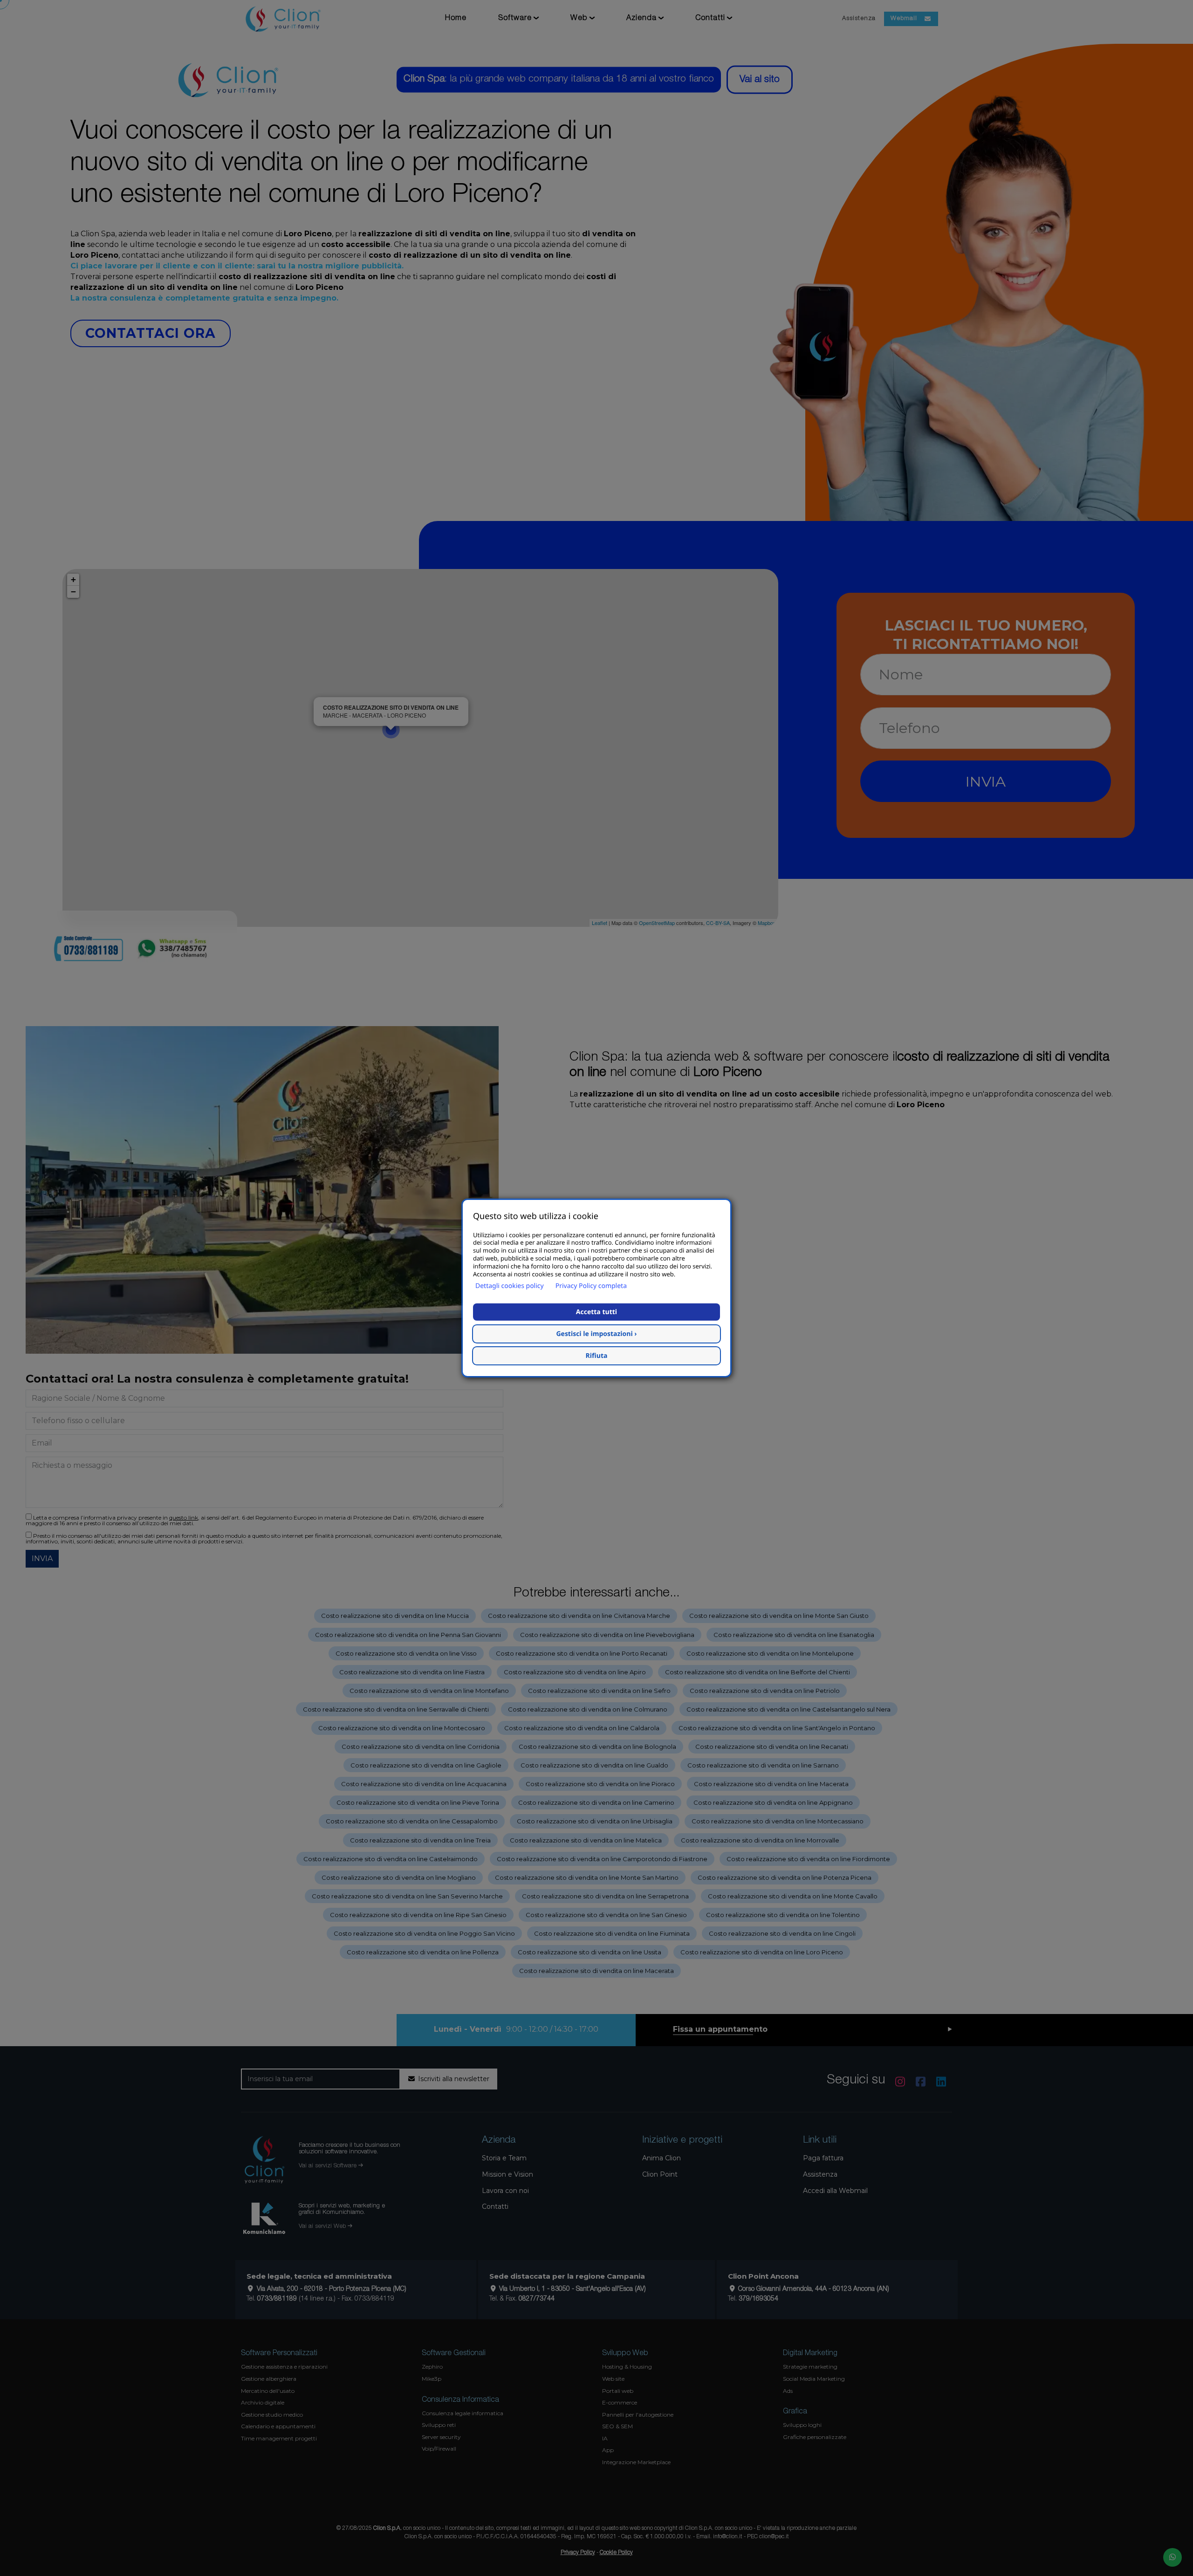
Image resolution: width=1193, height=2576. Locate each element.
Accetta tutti (596, 1312)
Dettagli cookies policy (510, 1286)
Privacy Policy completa (591, 1286)
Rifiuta (597, 1356)
